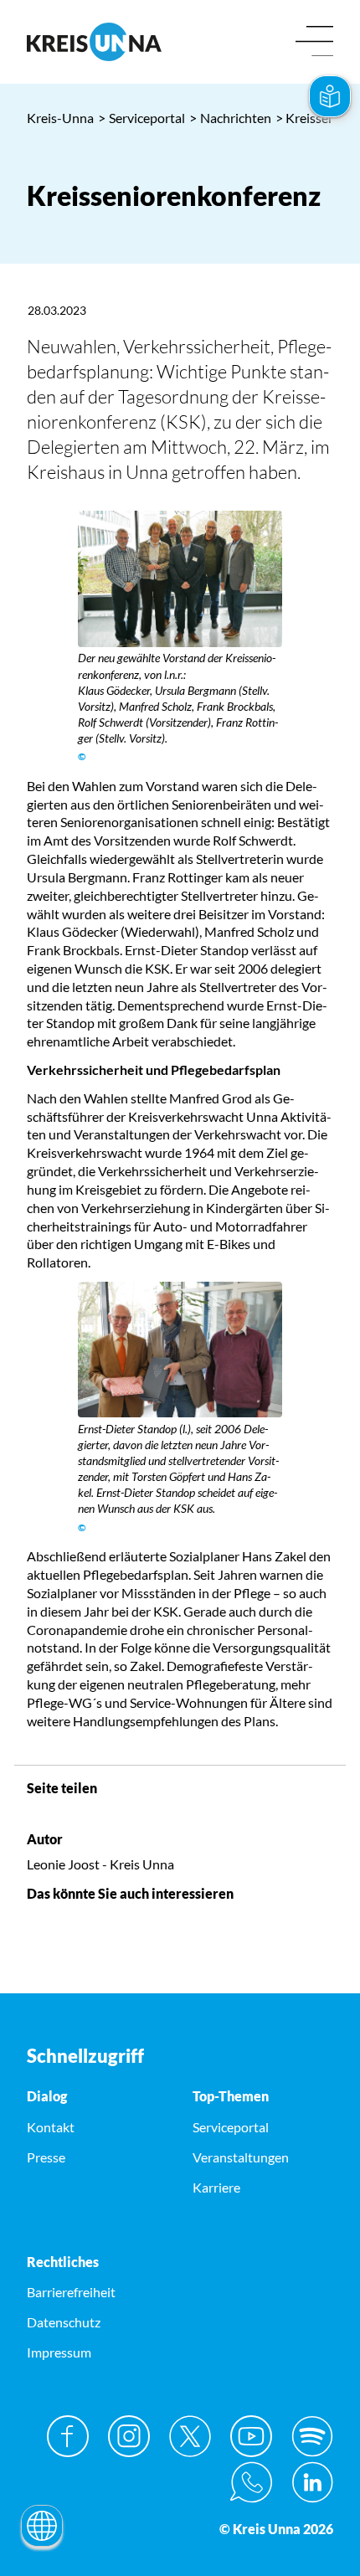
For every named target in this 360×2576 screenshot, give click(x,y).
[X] (190, 2436)
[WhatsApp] (251, 2482)
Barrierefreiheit (71, 2292)
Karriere (216, 2187)
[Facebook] (68, 2436)
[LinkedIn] (312, 2482)
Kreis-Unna (60, 118)
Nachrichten (230, 118)
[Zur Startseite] (97, 42)
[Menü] (314, 42)
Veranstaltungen (241, 2157)
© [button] (82, 756)
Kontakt (51, 2127)
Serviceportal (141, 118)
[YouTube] (251, 2436)
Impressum (59, 2352)
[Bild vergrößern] (180, 579)
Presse (46, 2157)
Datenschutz (64, 2322)
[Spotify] (312, 2436)
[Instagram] (129, 2436)
